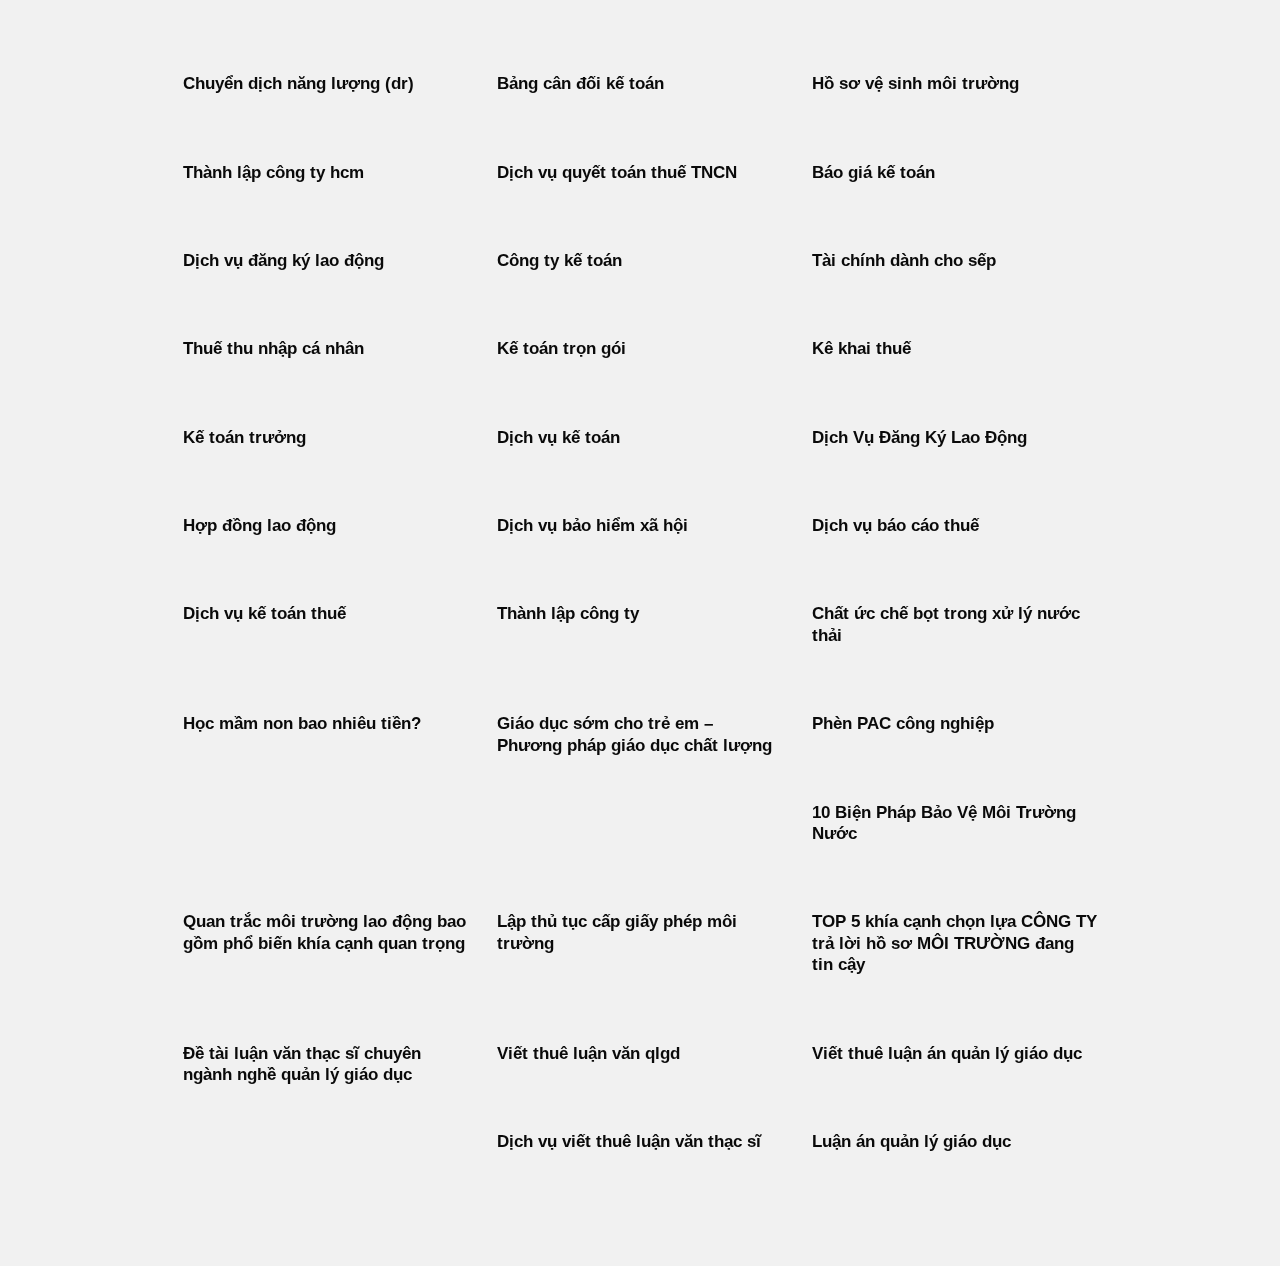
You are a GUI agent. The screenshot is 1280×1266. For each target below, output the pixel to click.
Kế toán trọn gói (561, 348)
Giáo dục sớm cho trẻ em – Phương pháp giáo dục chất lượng (634, 734)
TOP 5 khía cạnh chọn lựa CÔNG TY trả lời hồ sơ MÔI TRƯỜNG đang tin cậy (954, 943)
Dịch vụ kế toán (558, 437)
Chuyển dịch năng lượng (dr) (298, 83)
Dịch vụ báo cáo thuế (895, 525)
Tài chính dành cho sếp (904, 260)
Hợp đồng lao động (259, 525)
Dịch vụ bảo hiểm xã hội (592, 525)
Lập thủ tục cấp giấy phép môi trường (617, 932)
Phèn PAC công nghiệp (903, 723)
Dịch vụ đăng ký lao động (283, 260)
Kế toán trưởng (244, 437)
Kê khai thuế (861, 348)
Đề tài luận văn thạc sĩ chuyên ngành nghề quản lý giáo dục (302, 1064)
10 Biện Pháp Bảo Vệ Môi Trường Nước (944, 823)
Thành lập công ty (568, 613)
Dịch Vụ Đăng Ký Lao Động (919, 437)
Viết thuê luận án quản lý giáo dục (947, 1053)
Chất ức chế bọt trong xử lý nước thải (946, 624)
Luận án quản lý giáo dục (911, 1141)
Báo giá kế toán (873, 172)
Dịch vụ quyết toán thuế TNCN (617, 172)
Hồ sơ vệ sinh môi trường (915, 83)
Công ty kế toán (559, 260)
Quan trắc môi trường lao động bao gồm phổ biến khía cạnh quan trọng (324, 932)
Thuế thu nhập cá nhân (273, 348)
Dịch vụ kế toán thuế (264, 613)
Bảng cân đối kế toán (580, 83)
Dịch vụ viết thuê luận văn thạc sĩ (629, 1141)
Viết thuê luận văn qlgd (588, 1053)
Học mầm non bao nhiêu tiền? (302, 723)
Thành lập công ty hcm (273, 172)
